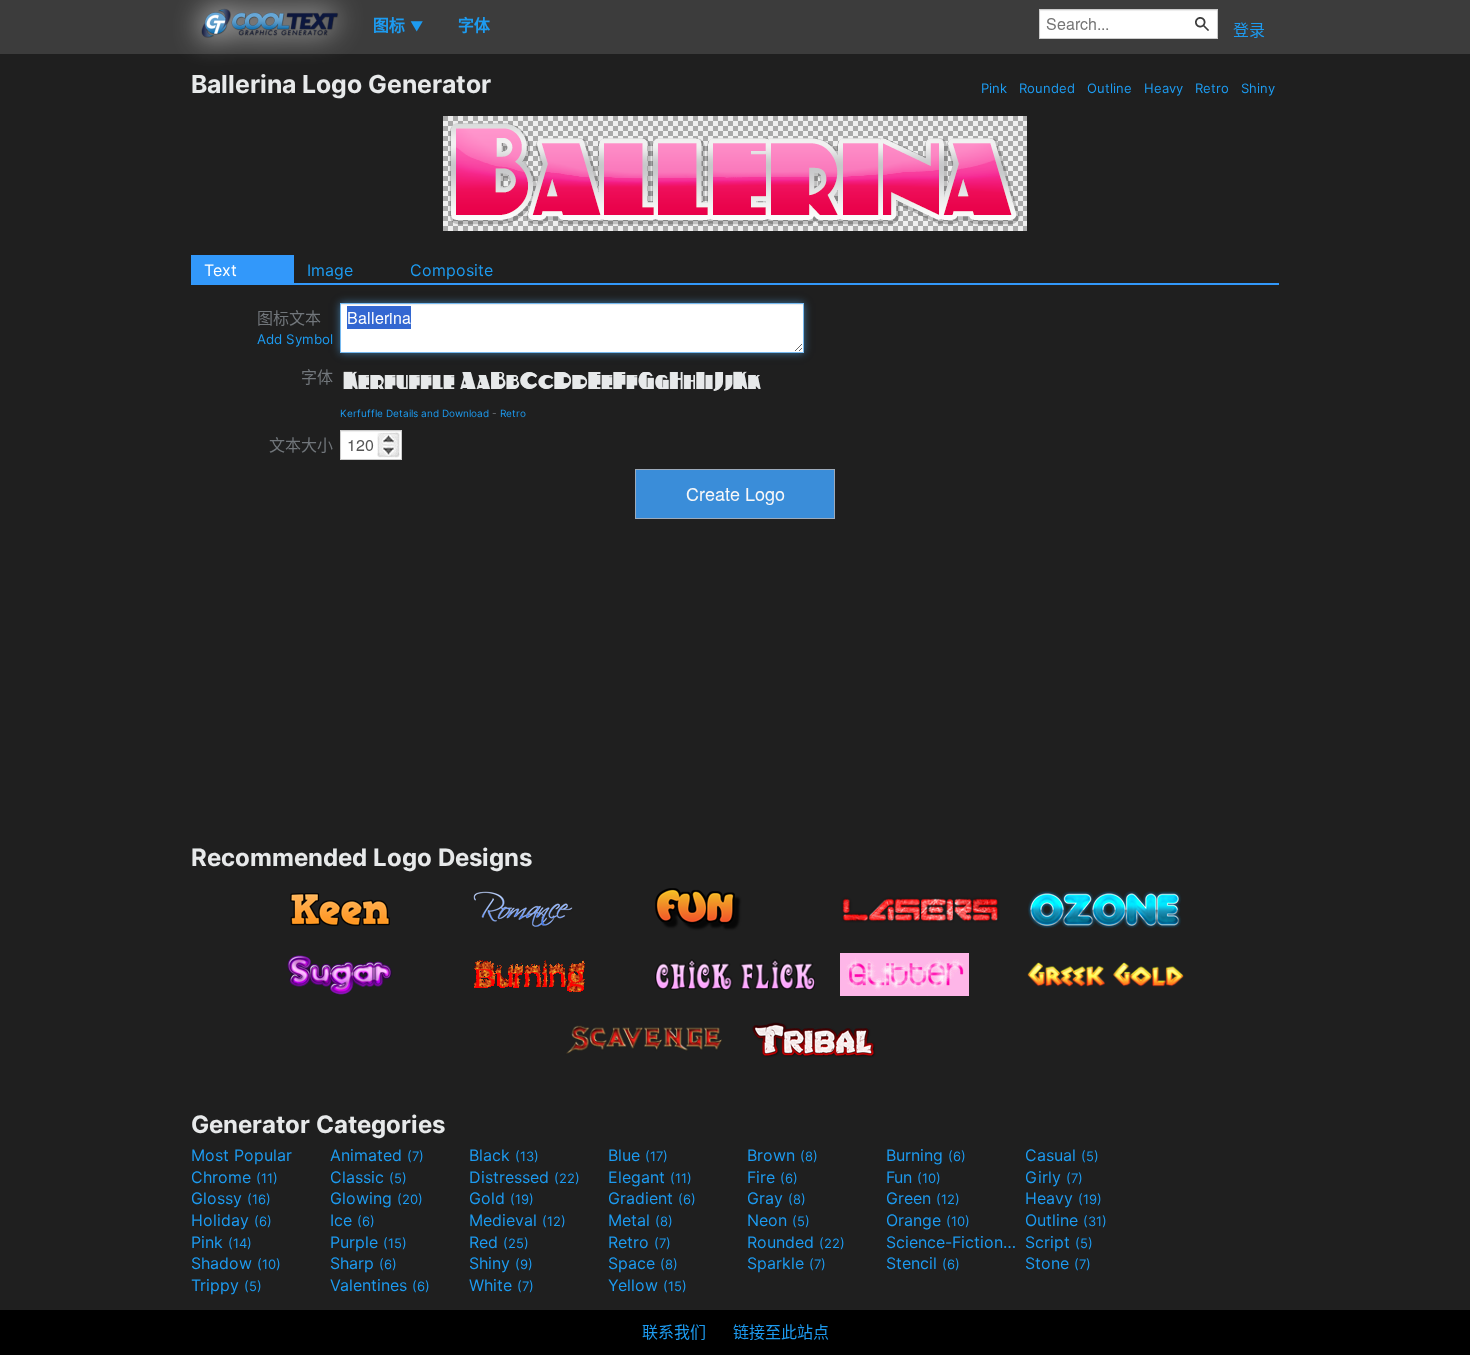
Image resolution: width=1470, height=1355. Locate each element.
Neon (778, 1220)
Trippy (226, 1285)
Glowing (376, 1198)
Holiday (231, 1220)
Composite (451, 270)
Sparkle (786, 1263)
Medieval (517, 1220)
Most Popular (241, 1155)
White (501, 1285)
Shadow (236, 1263)
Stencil (923, 1263)
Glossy (231, 1198)
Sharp (363, 1263)
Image (330, 270)
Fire (772, 1177)
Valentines (380, 1285)
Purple (368, 1242)
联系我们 (674, 1332)
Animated (377, 1155)
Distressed (524, 1177)
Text (220, 270)
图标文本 (295, 327)
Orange (928, 1220)
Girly (1054, 1177)
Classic (368, 1177)
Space (643, 1263)
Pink (994, 88)
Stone (1058, 1263)
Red (499, 1242)
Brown (782, 1155)
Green (923, 1198)
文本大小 (301, 445)
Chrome (234, 1177)
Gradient (652, 1198)
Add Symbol (295, 339)
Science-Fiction (953, 1242)
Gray (776, 1198)
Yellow (647, 1285)
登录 (1249, 30)
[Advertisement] (95, 369)
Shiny (1258, 88)
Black (504, 1155)
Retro (1212, 88)
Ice (352, 1220)
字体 (317, 377)
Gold (501, 1198)
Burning (926, 1155)
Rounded (1047, 88)
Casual (1062, 1155)
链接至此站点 (781, 1332)
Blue (638, 1155)
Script (1059, 1242)
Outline (1109, 88)
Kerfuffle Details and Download (414, 413)
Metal (640, 1220)
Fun (913, 1177)
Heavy (1163, 88)
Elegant (650, 1177)
